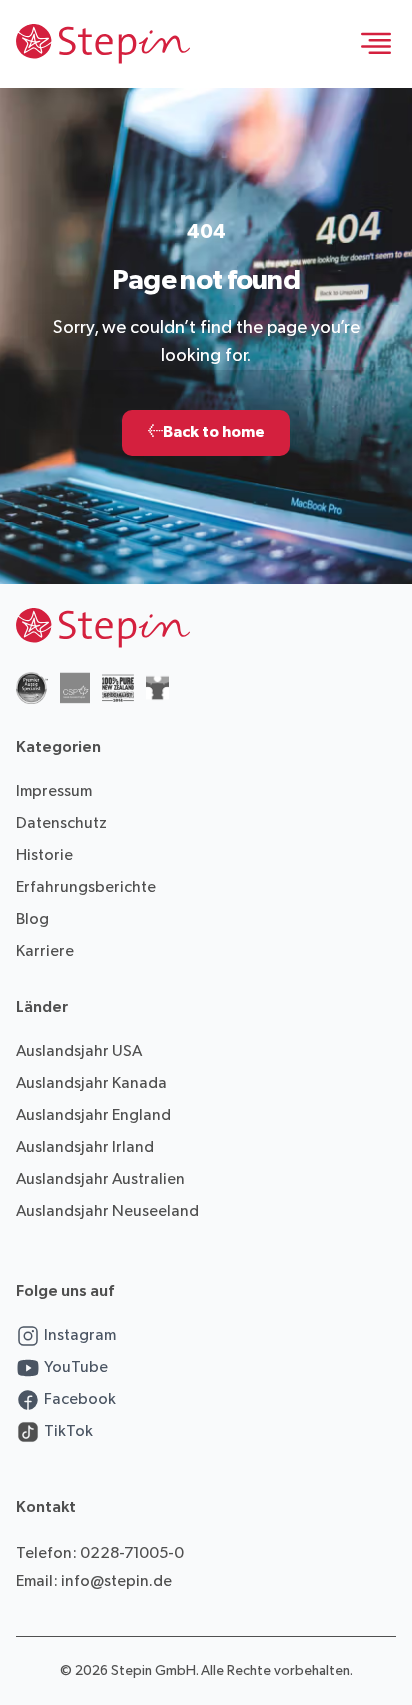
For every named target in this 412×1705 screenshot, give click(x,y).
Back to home (206, 432)
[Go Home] (103, 44)
